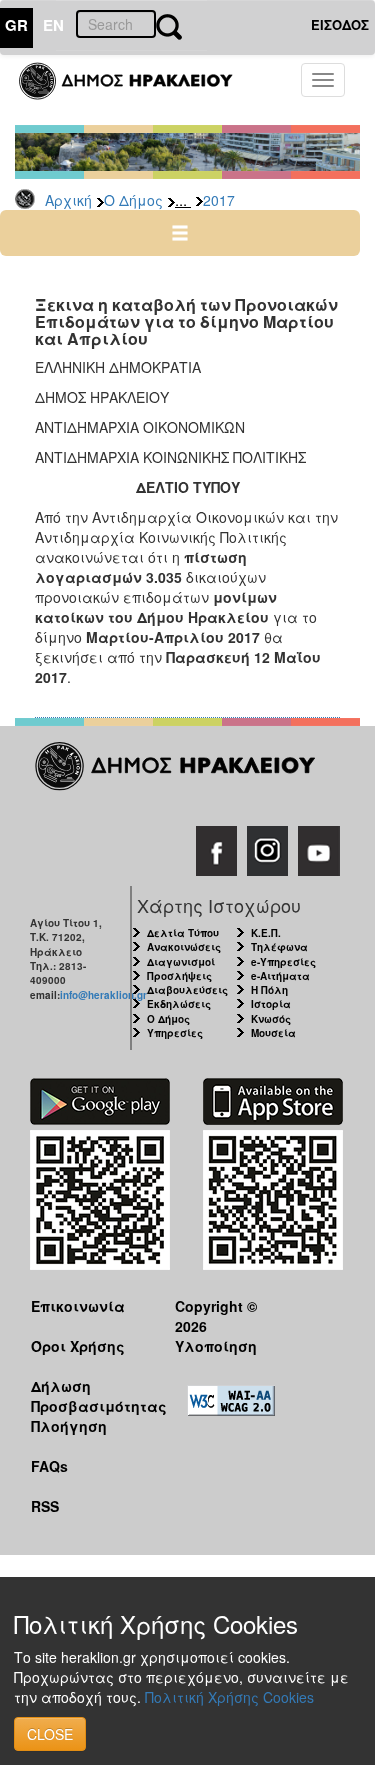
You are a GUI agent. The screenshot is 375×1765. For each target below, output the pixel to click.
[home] (137, 90)
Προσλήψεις (179, 976)
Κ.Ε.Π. (266, 933)
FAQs (49, 1466)
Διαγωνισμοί (181, 962)
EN (53, 25)
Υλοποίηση (216, 1346)
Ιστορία (271, 1004)
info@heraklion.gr (103, 995)
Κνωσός (271, 1019)
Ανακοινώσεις (184, 947)
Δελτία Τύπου (183, 933)
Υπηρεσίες (175, 1033)
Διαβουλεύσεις (187, 990)
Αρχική (68, 200)
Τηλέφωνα (279, 947)
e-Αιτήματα (280, 976)
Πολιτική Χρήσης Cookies (229, 1697)
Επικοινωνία (78, 1306)
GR (16, 25)
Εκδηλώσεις (179, 1004)
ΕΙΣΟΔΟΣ (340, 24)
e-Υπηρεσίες (283, 962)
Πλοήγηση (69, 1426)
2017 (219, 200)
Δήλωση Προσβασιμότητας (87, 1395)
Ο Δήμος (133, 200)
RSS (45, 1506)
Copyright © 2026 (216, 1315)
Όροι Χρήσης (78, 1346)
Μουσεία (273, 1033)
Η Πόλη (269, 990)
